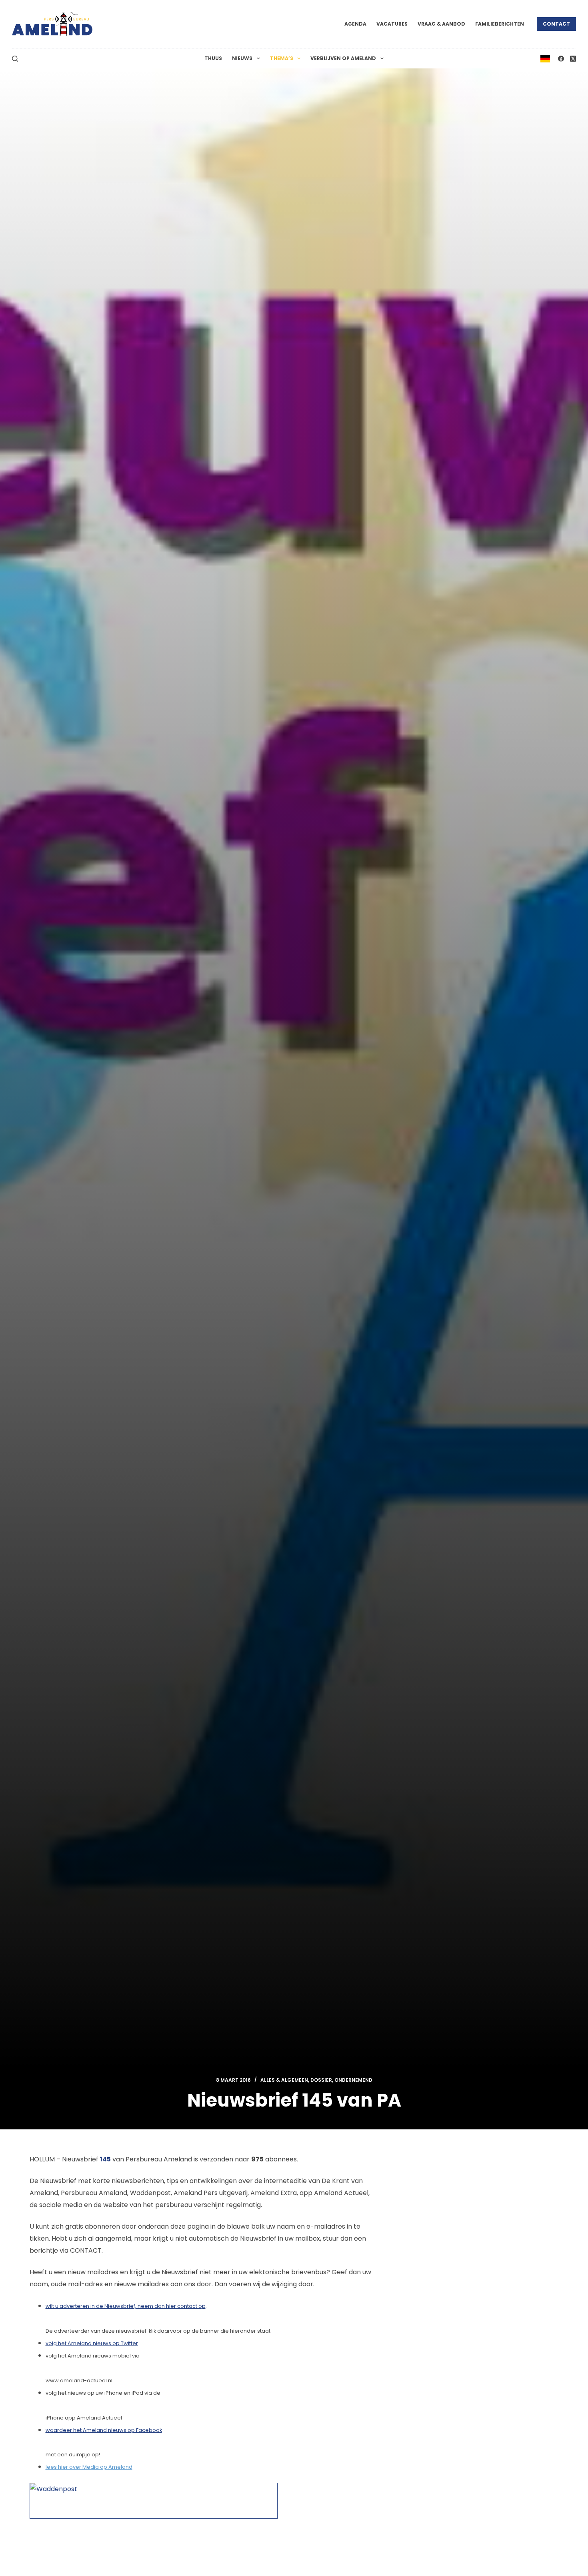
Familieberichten (500, 24)
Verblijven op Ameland (343, 58)
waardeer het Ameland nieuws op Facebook (104, 2430)
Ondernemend (353, 2080)
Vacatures (392, 24)
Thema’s (282, 58)
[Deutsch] (545, 58)
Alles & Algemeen (284, 2080)
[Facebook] (561, 59)
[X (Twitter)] (573, 59)
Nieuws (242, 58)
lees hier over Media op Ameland (89, 2467)
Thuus (213, 58)
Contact (556, 24)
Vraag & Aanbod (441, 24)
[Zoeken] (15, 59)
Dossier (321, 2080)
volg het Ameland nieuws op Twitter (92, 2343)
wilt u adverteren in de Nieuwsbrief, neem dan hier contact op (126, 2306)
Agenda (355, 24)
